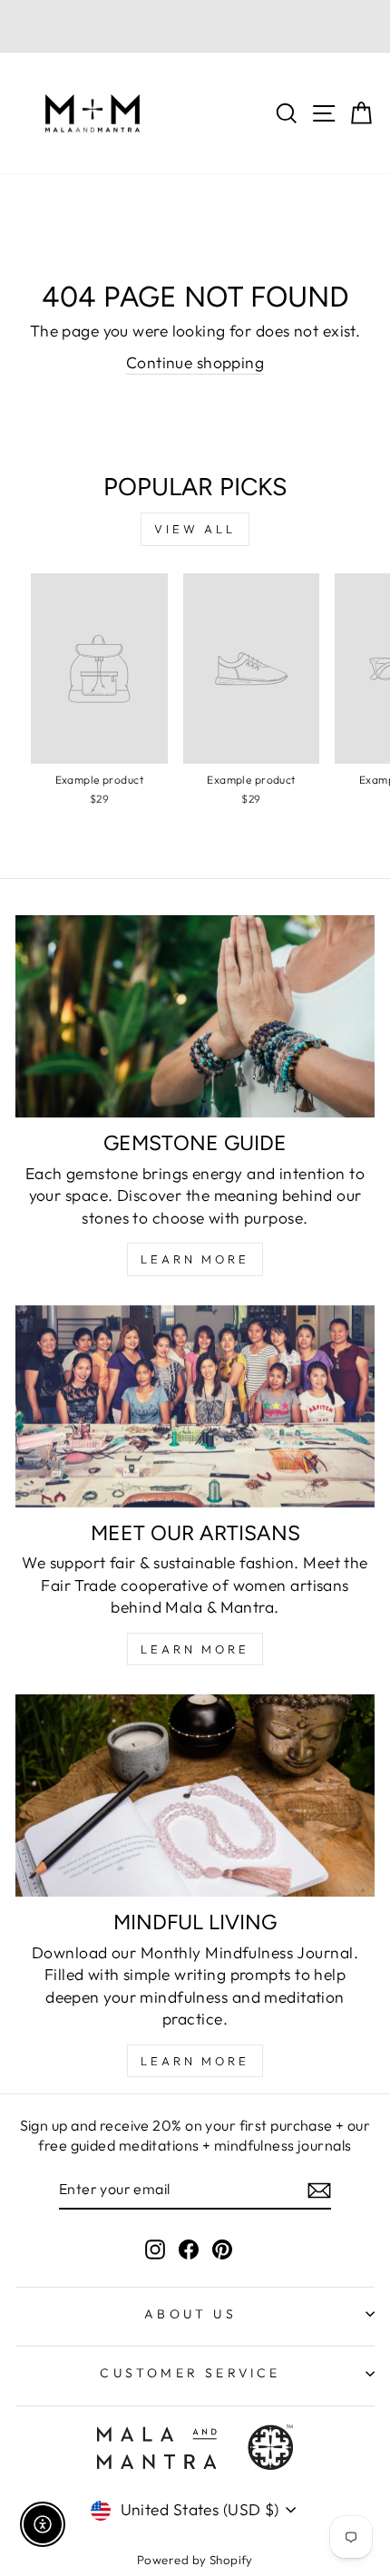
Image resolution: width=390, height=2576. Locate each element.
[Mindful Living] (195, 1795)
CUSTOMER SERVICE (190, 2373)
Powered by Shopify (195, 2560)
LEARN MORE (195, 1259)
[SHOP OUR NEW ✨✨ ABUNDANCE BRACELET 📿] (195, 26)
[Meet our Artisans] (195, 1406)
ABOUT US (190, 2314)
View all (195, 529)
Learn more (195, 2061)
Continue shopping (195, 363)
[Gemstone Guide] (195, 1016)
